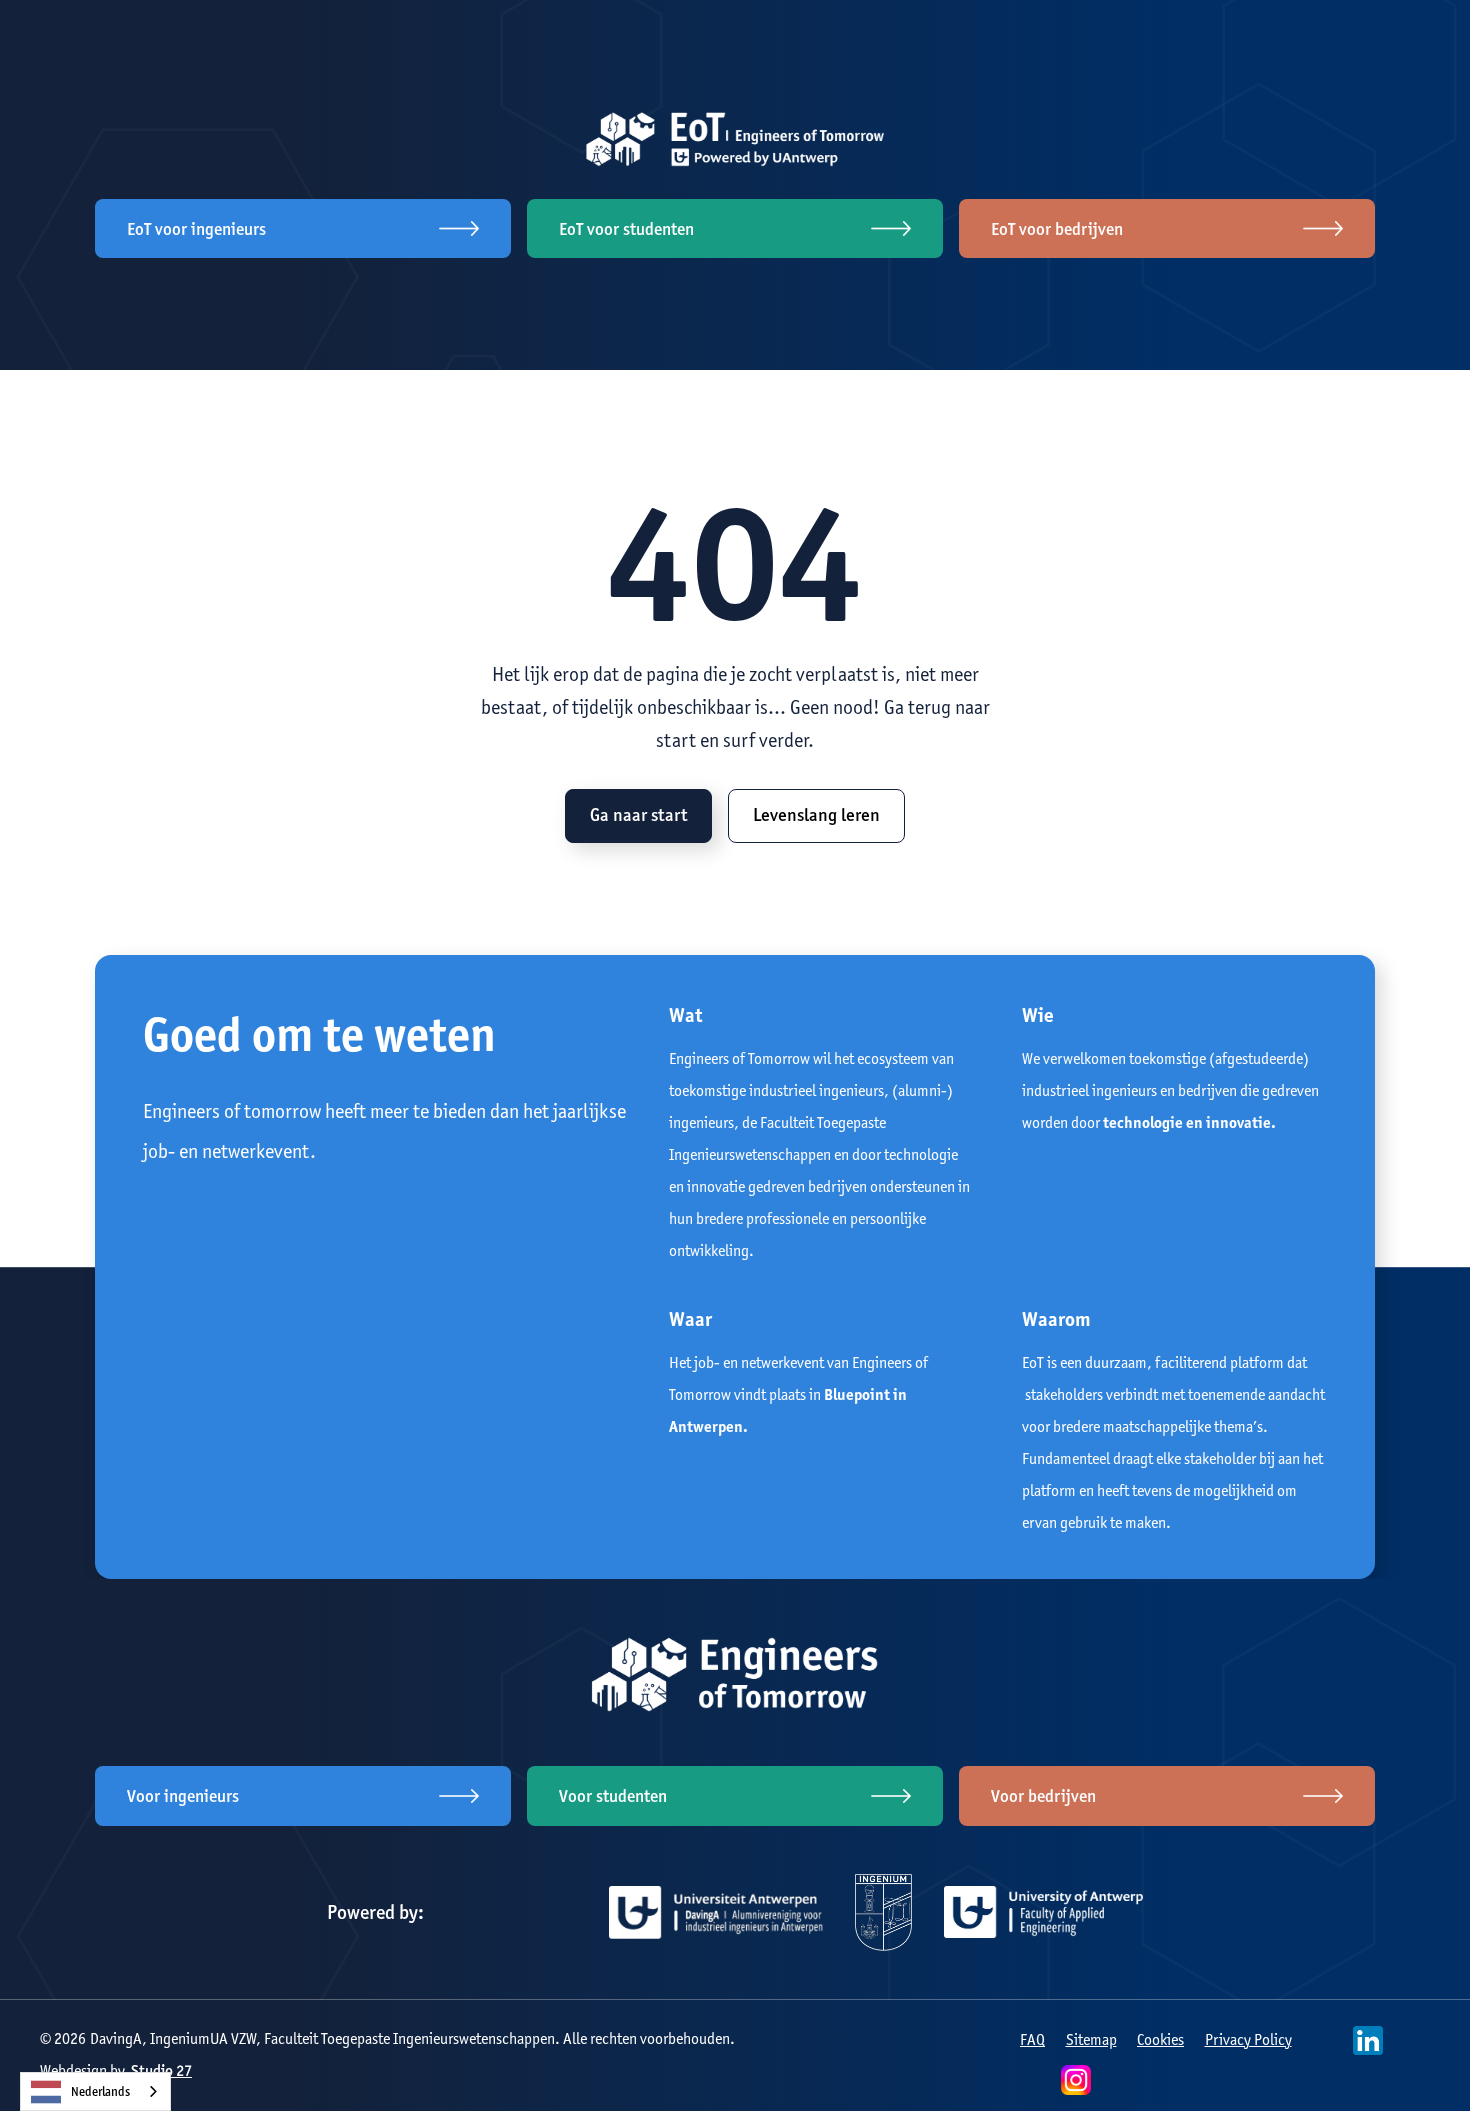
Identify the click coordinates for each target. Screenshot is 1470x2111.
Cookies (1160, 2039)
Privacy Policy (1248, 2039)
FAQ (1032, 2039)
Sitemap (1091, 2039)
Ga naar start (638, 815)
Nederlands (100, 2091)
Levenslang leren (816, 815)
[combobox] (95, 2091)
